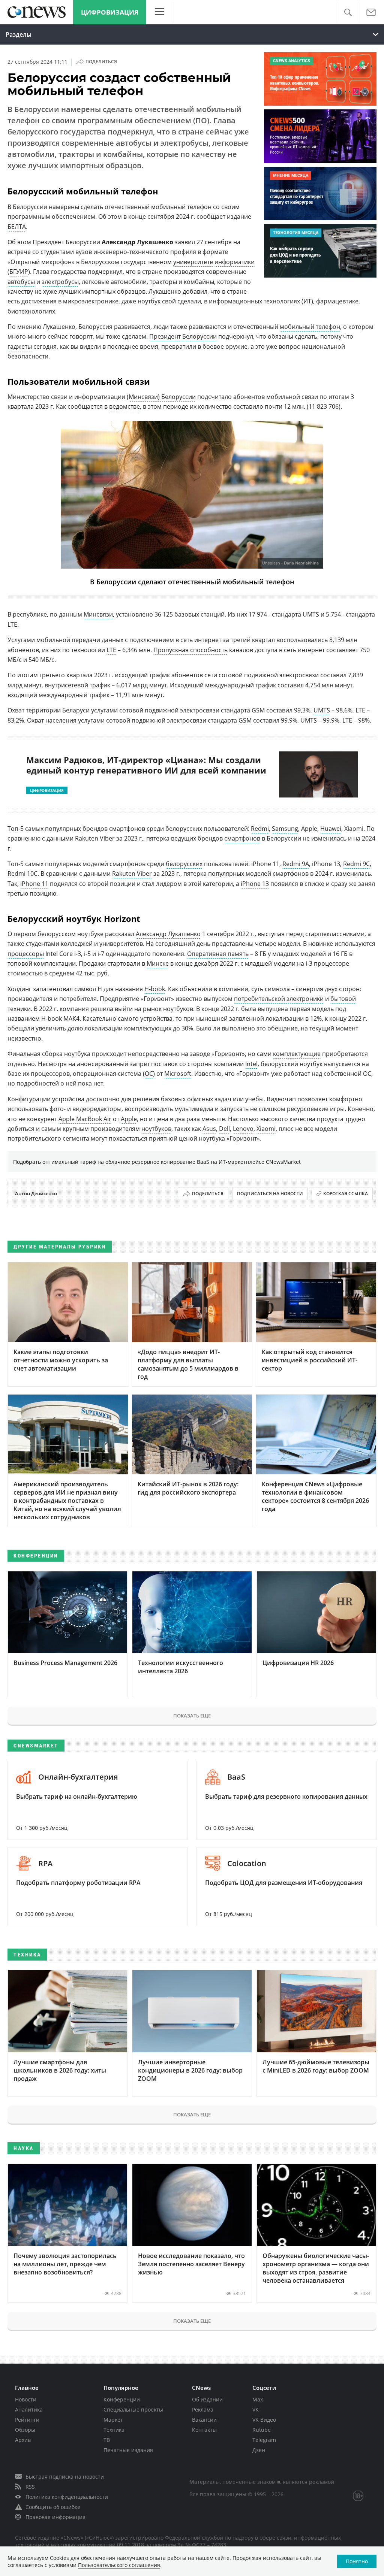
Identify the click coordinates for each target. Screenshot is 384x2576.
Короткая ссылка (346, 1194)
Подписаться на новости (270, 1194)
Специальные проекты (133, 2409)
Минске (158, 963)
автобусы (21, 282)
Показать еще (192, 1716)
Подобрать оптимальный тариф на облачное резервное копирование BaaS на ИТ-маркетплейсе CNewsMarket (157, 1162)
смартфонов (242, 838)
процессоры (26, 954)
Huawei (331, 829)
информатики (235, 262)
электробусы (60, 282)
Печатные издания (128, 2450)
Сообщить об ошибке (53, 2507)
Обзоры (25, 2430)
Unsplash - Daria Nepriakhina (290, 563)
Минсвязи (98, 614)
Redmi (260, 829)
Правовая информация (55, 2517)
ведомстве (124, 406)
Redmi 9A (296, 864)
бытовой (343, 999)
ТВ (107, 2440)
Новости (26, 2399)
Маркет (113, 2420)
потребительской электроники (279, 999)
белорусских (184, 864)
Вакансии (204, 2420)
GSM (245, 720)
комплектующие (297, 1054)
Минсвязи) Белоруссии (162, 397)
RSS (30, 2487)
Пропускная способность (190, 650)
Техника (114, 2430)
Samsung (285, 829)
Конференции (122, 2399)
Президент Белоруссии (183, 336)
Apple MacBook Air (85, 1119)
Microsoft (178, 1074)
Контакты (204, 2430)
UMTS (322, 710)
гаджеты (20, 346)
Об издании (207, 2399)
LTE (111, 650)
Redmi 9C (356, 864)
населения (61, 720)
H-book (155, 989)
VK (256, 2409)
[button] (348, 13)
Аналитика (29, 2409)
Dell (224, 1129)
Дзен (259, 2450)
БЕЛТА (17, 227)
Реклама (203, 2409)
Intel (251, 1064)
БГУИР (19, 272)
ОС (149, 1074)
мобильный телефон (310, 327)
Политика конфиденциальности (67, 2497)
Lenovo (243, 1129)
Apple (129, 1119)
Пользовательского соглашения (119, 2565)
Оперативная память (218, 954)
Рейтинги (27, 2420)
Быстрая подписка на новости (65, 2477)
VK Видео (264, 2420)
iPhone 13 (255, 884)
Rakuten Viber (132, 874)
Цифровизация (110, 12)
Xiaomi (266, 1129)
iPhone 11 (34, 884)
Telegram (264, 2440)
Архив (23, 2440)
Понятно (357, 2561)
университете (193, 262)
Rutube (262, 2430)
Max (258, 2399)
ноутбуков (156, 1129)
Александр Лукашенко (168, 934)
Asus (209, 1129)
